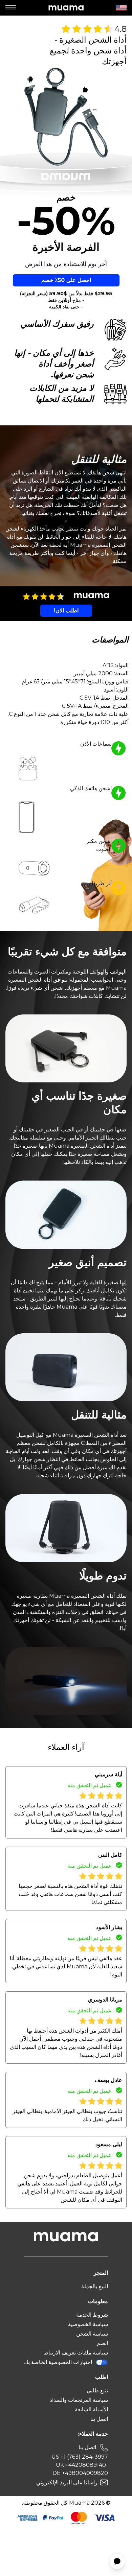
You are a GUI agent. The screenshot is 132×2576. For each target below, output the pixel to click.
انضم (102, 2343)
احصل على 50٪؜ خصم (66, 280)
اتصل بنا (99, 2419)
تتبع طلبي (97, 2391)
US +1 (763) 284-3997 (80, 2457)
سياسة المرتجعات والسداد (79, 2400)
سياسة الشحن (92, 2334)
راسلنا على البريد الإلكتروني (67, 2483)
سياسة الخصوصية (88, 2324)
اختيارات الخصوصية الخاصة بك (58, 2362)
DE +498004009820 (80, 2473)
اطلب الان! (66, 611)
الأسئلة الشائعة (91, 2409)
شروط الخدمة (92, 2315)
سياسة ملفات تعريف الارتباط (76, 2353)
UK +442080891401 (82, 2465)
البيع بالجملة (95, 2286)
